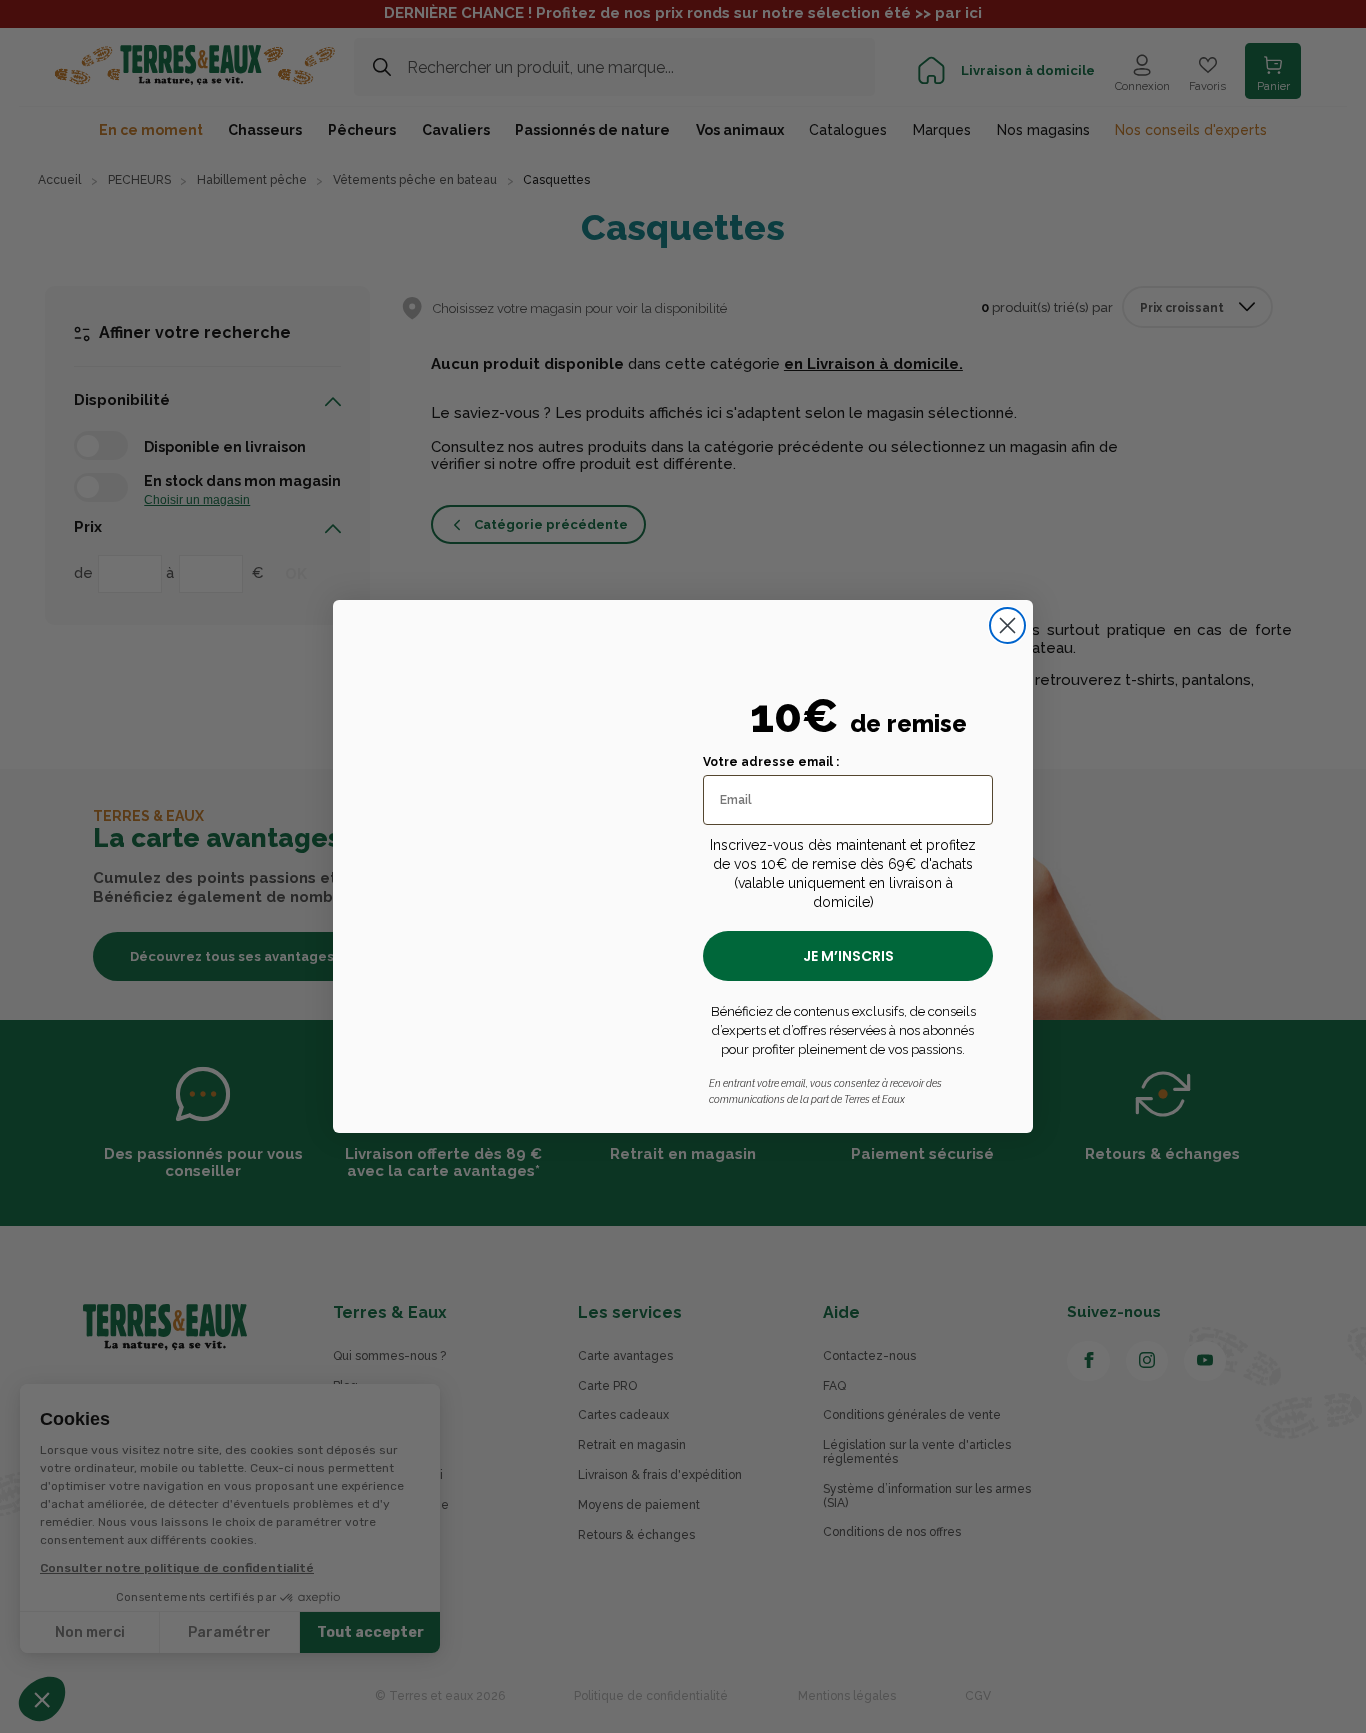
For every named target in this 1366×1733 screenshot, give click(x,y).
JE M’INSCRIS (848, 956)
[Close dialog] (1007, 625)
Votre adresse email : (771, 762)
